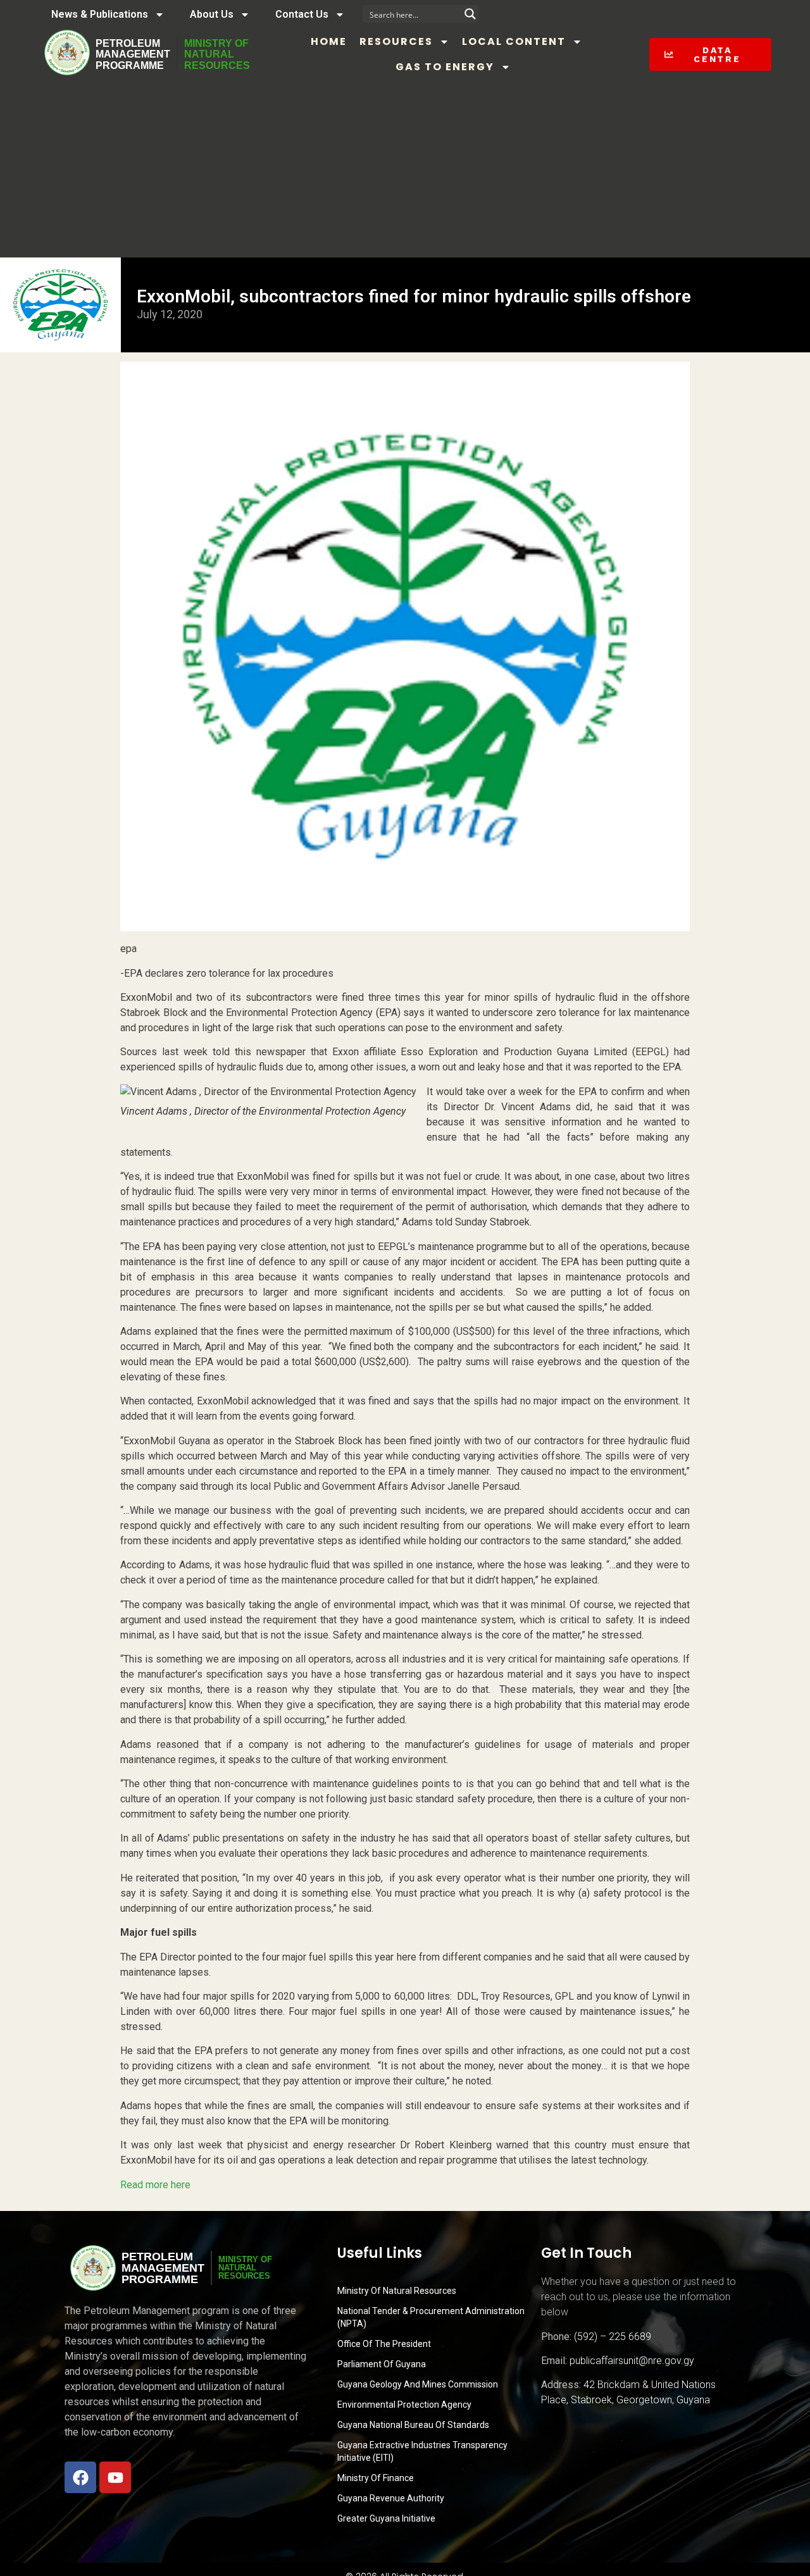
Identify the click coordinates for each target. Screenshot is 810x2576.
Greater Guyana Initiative (386, 2518)
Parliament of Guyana (382, 2364)
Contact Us (302, 14)
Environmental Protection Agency (404, 2405)
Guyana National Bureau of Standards (413, 2425)
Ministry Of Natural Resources (397, 2291)
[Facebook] (80, 2477)
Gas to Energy (445, 67)
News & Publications (100, 14)
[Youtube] (115, 2477)
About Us (212, 14)
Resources (396, 41)
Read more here (155, 2185)
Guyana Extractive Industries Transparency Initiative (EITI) (422, 2451)
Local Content (514, 41)
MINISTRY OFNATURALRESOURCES (217, 54)
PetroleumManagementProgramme (133, 54)
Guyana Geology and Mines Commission (418, 2384)
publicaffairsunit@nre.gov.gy (632, 2361)
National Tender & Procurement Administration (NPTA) (431, 2317)
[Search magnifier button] (470, 14)
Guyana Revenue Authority (391, 2498)
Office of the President (384, 2344)
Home (329, 41)
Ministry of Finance (376, 2478)
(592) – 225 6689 (613, 2337)
